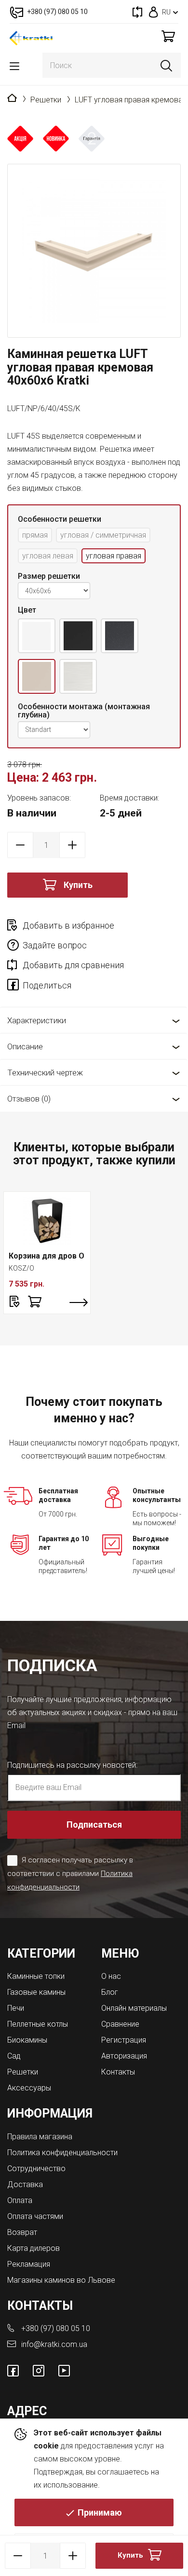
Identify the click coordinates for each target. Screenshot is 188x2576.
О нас (111, 1976)
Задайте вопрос (55, 945)
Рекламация (29, 2264)
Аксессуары (29, 2088)
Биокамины (27, 2040)
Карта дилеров (34, 2248)
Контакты (118, 2072)
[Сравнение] (137, 12)
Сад (14, 2056)
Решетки (46, 100)
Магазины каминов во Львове (61, 2280)
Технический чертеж (45, 1073)
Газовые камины (36, 1992)
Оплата (20, 2200)
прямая (35, 535)
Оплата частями (35, 2216)
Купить (78, 885)
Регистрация (124, 2040)
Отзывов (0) (29, 1099)
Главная (12, 99)
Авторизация (124, 2056)
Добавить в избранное (68, 925)
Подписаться (94, 1825)
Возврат (22, 2232)
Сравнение (120, 2024)
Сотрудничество (36, 2168)
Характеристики (37, 1020)
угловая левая (48, 556)
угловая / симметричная (103, 535)
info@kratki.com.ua (54, 2344)
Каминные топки (36, 1976)
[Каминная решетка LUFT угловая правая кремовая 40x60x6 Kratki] (94, 251)
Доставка (25, 2184)
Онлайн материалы (134, 2008)
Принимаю (100, 2512)
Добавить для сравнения (73, 965)
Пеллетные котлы (38, 2024)
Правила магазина (40, 2137)
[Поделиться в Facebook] (15, 987)
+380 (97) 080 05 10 (56, 2328)
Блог (110, 1992)
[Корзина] (168, 36)
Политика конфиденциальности (62, 2153)
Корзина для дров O (47, 1256)
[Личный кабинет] (154, 12)
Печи (16, 2008)
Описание (25, 1046)
